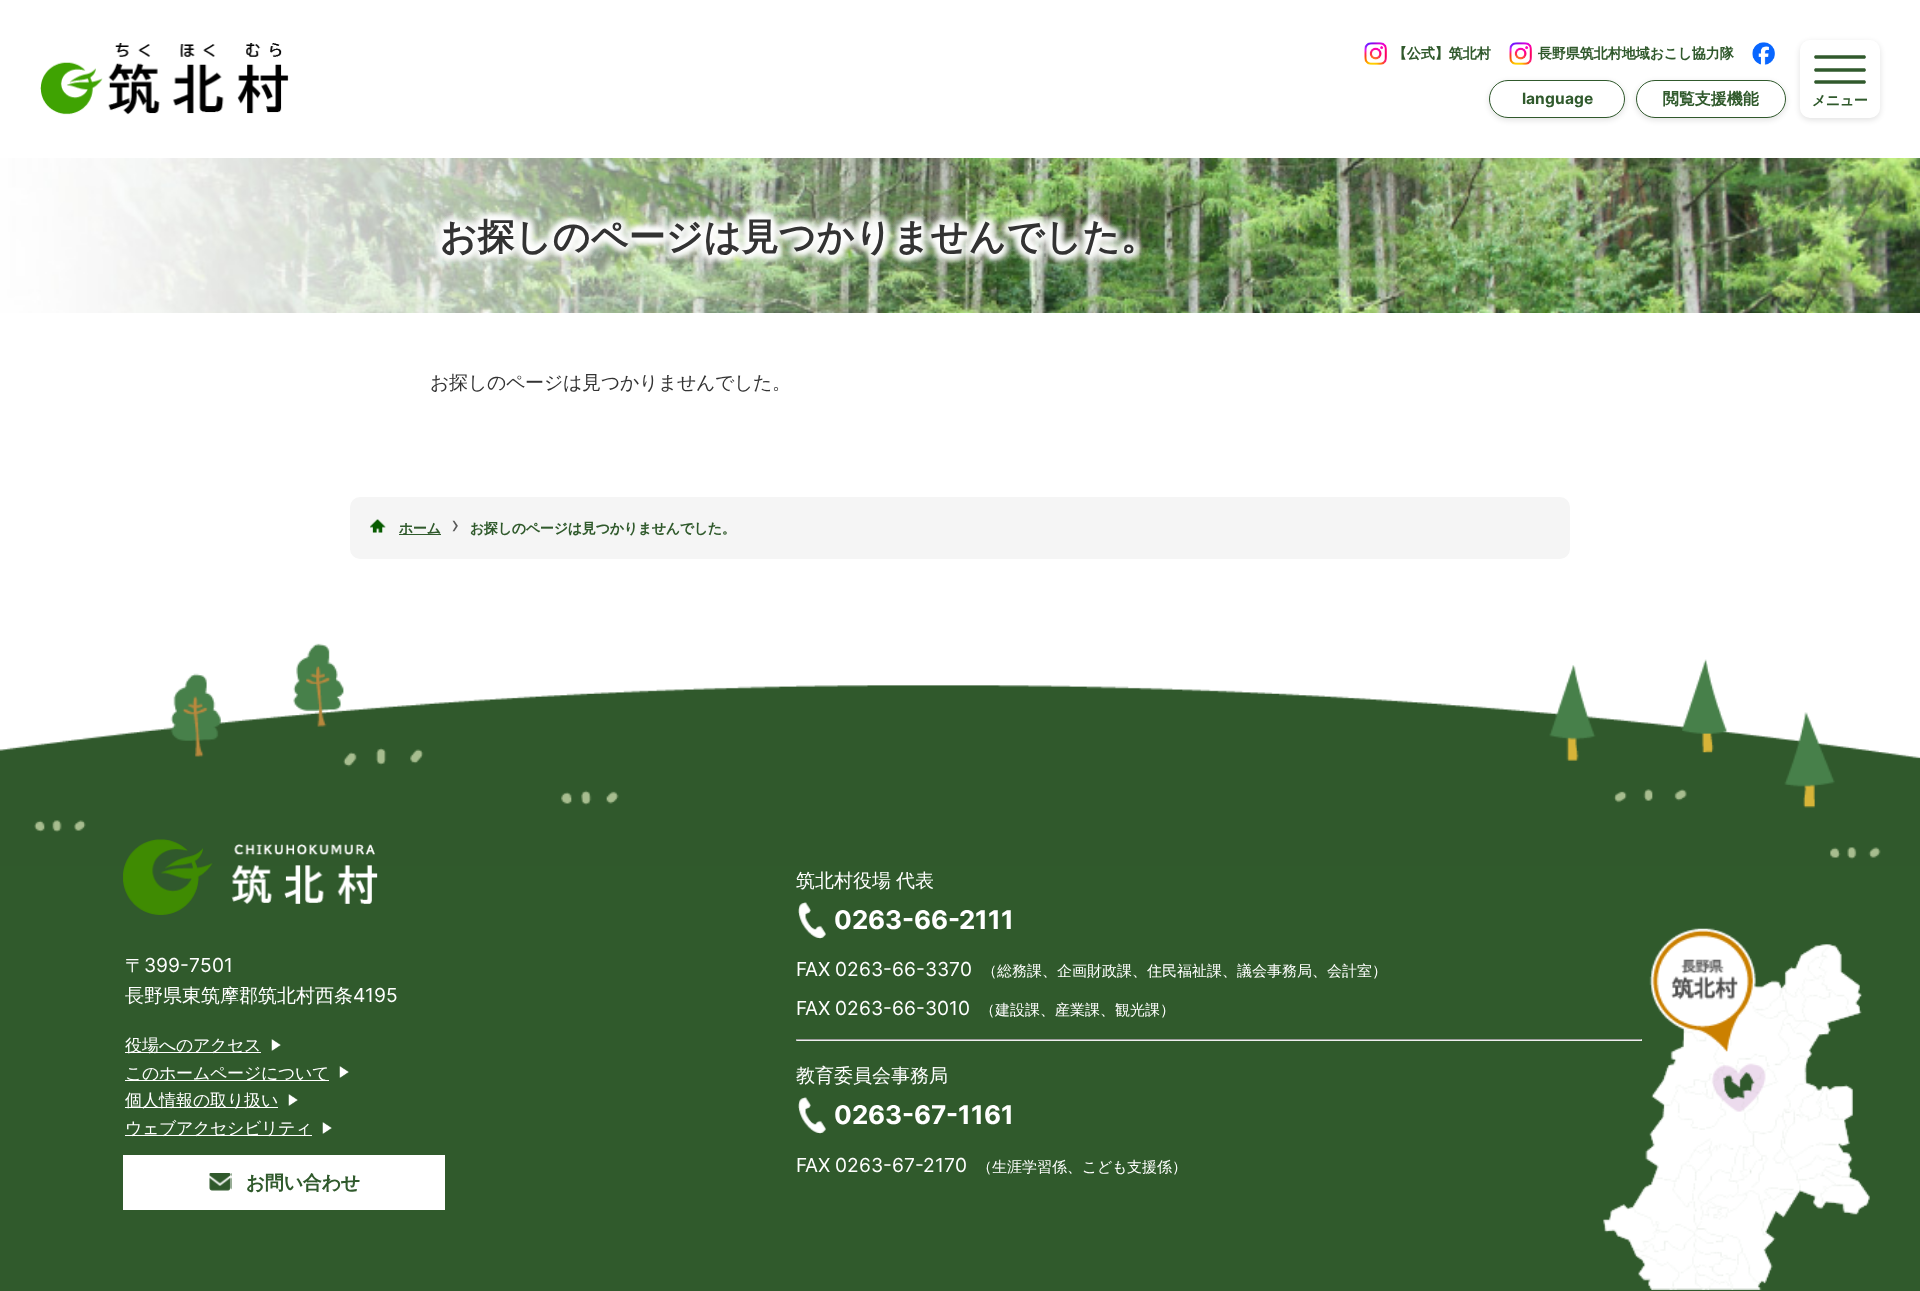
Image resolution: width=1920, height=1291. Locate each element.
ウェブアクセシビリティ (218, 1127)
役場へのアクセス (193, 1044)
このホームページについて (227, 1072)
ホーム (420, 527)
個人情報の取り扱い (201, 1099)
